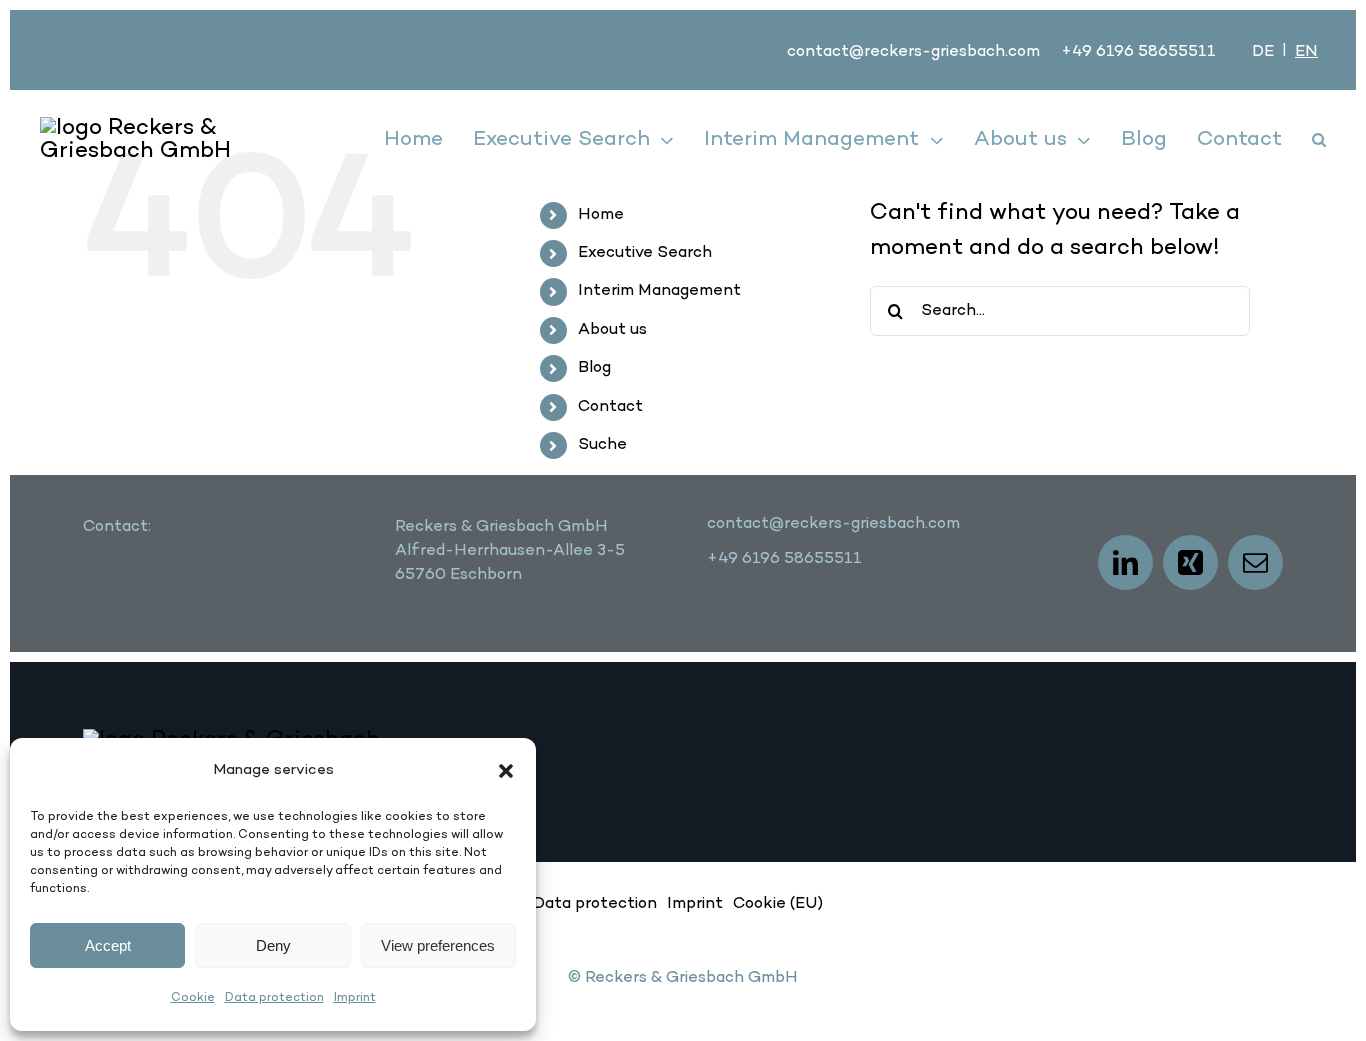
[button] (506, 771)
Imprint (355, 998)
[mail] (1255, 562)
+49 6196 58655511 (1138, 52)
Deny (273, 945)
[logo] (151, 128)
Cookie (193, 998)
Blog (594, 368)
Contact (610, 407)
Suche (602, 445)
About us (612, 330)
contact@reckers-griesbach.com (913, 52)
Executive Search (645, 253)
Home (601, 215)
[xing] (1190, 562)
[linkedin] (1125, 562)
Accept (108, 945)
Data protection (274, 998)
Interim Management (659, 291)
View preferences (438, 945)
